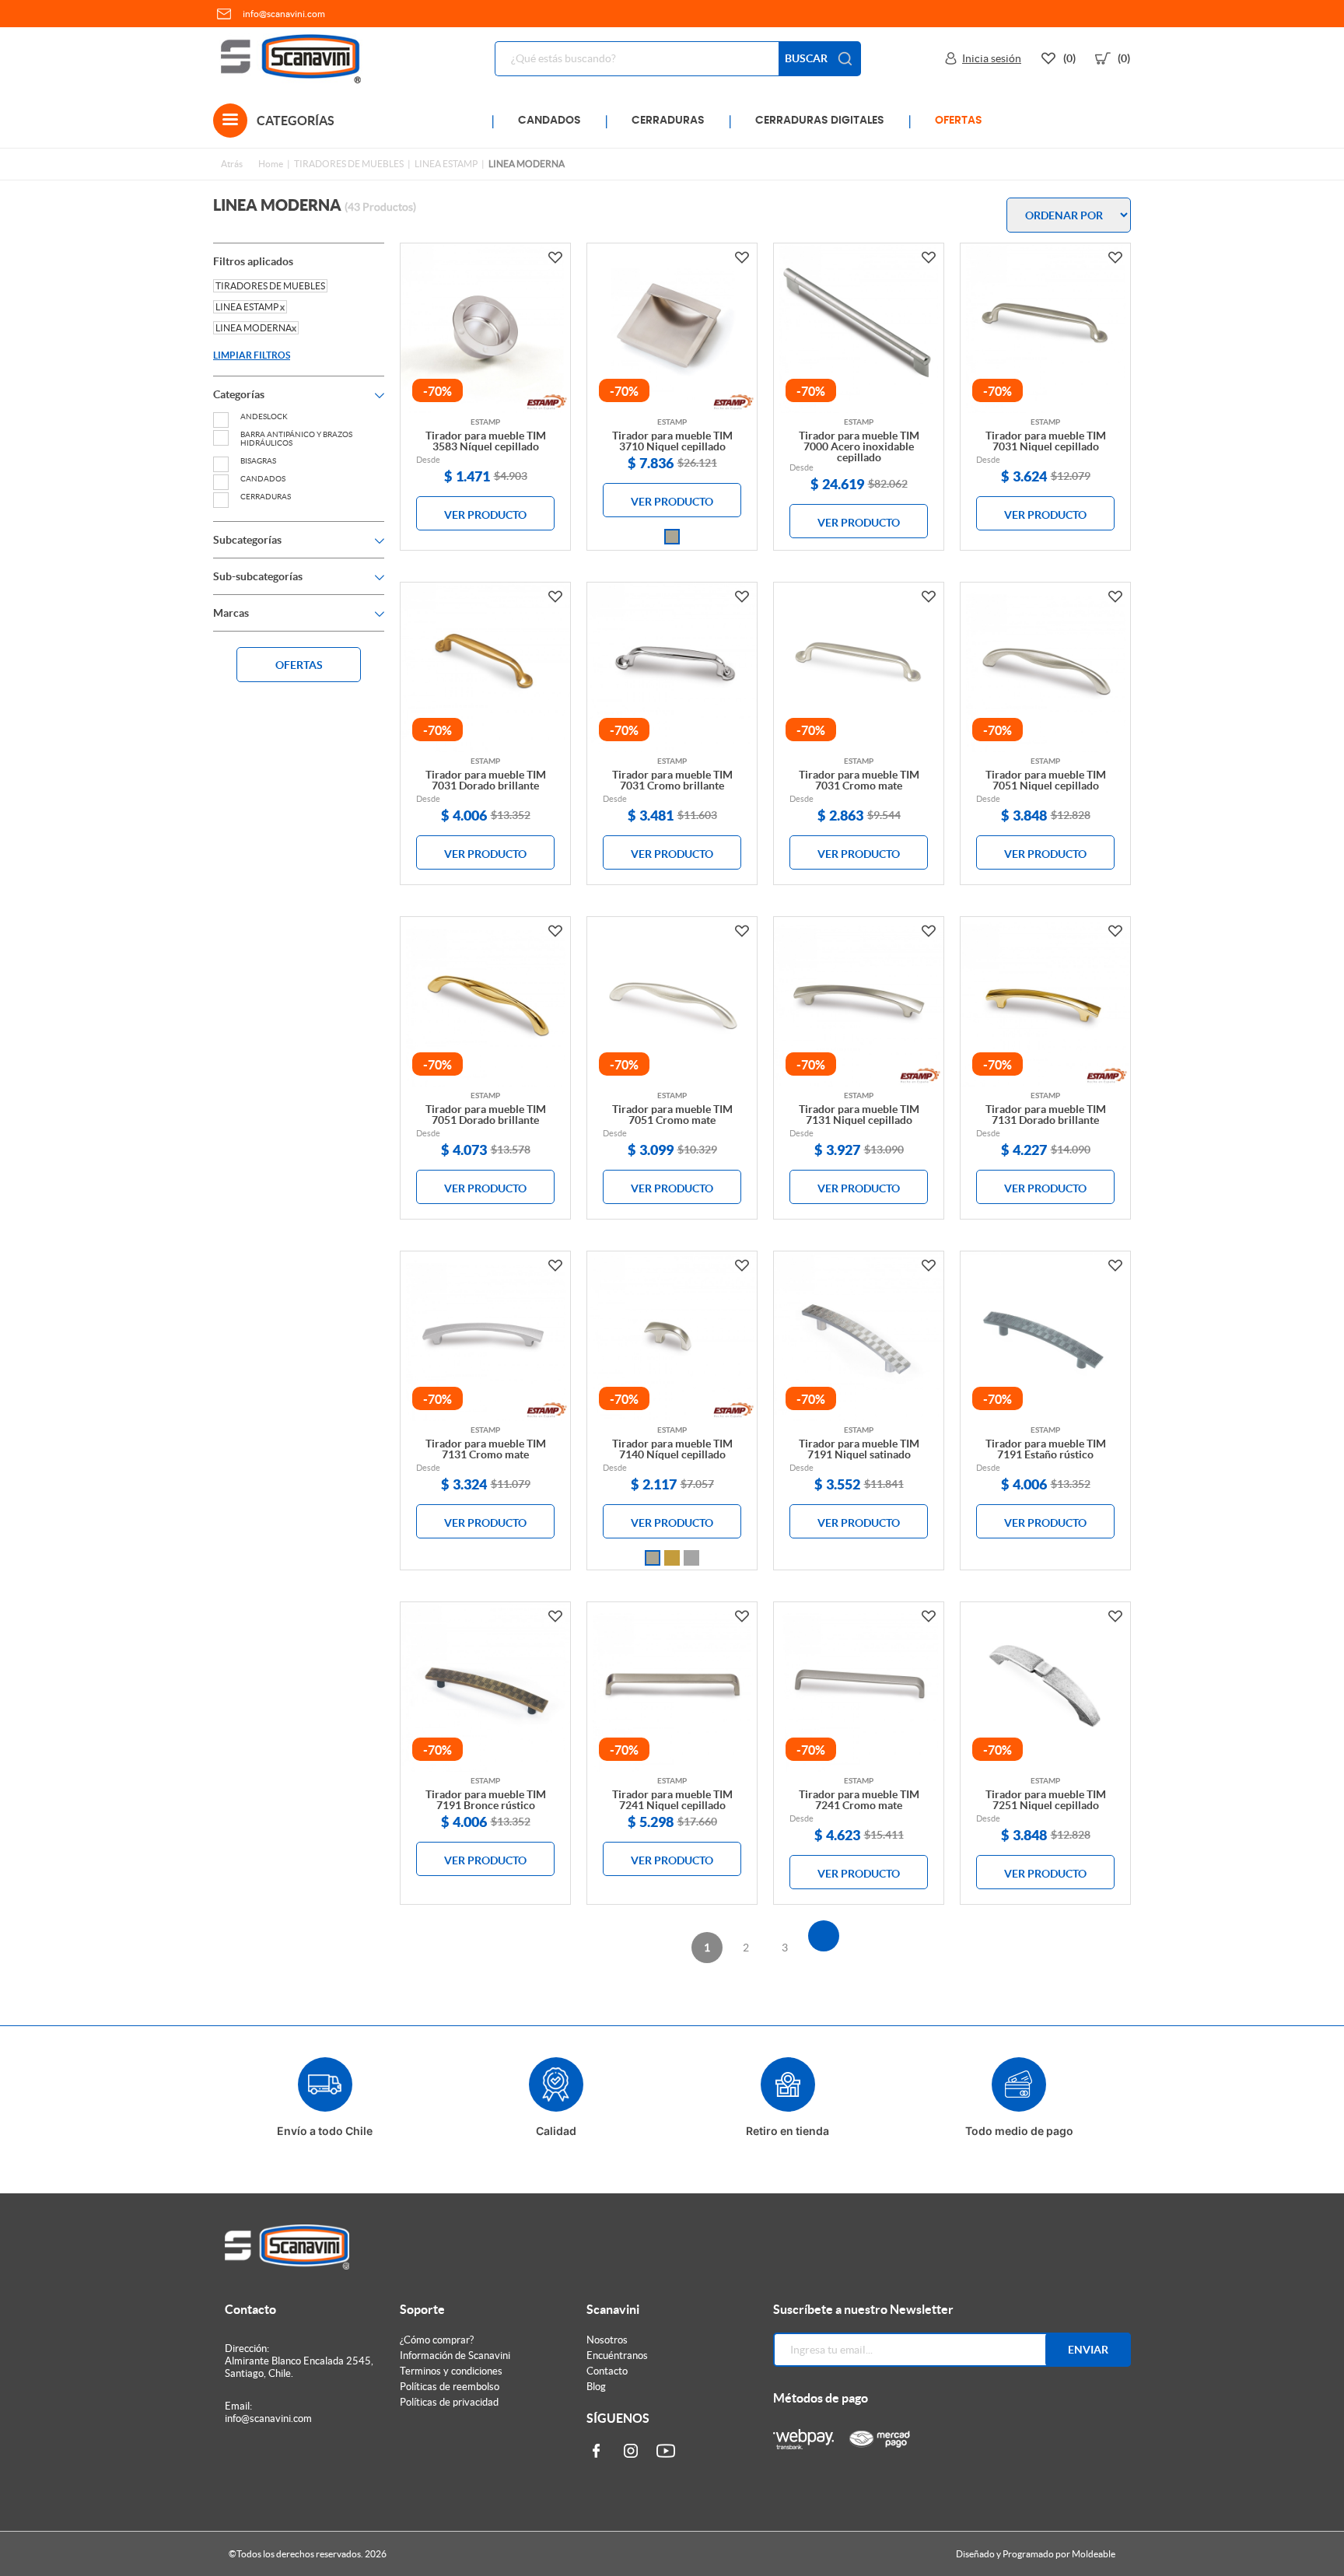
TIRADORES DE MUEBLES (349, 164)
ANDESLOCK (264, 416)
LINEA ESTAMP (446, 164)
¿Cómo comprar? (437, 2340)
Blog (596, 2387)
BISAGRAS (258, 461)
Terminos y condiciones (451, 2371)
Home (271, 164)
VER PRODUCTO (485, 515)
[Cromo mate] (691, 1558)
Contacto (607, 2371)
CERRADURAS (668, 121)
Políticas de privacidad (449, 2402)
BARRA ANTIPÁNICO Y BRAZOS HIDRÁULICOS (296, 439)
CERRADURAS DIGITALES (820, 121)
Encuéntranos (617, 2355)
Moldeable (1094, 2554)
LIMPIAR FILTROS (252, 355)
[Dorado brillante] (672, 1558)
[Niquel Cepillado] (672, 537)
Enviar (1088, 2350)
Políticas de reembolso (450, 2387)
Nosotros (607, 2340)
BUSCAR (806, 58)
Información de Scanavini (455, 2355)
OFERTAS (959, 121)
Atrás (232, 164)
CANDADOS (549, 121)
